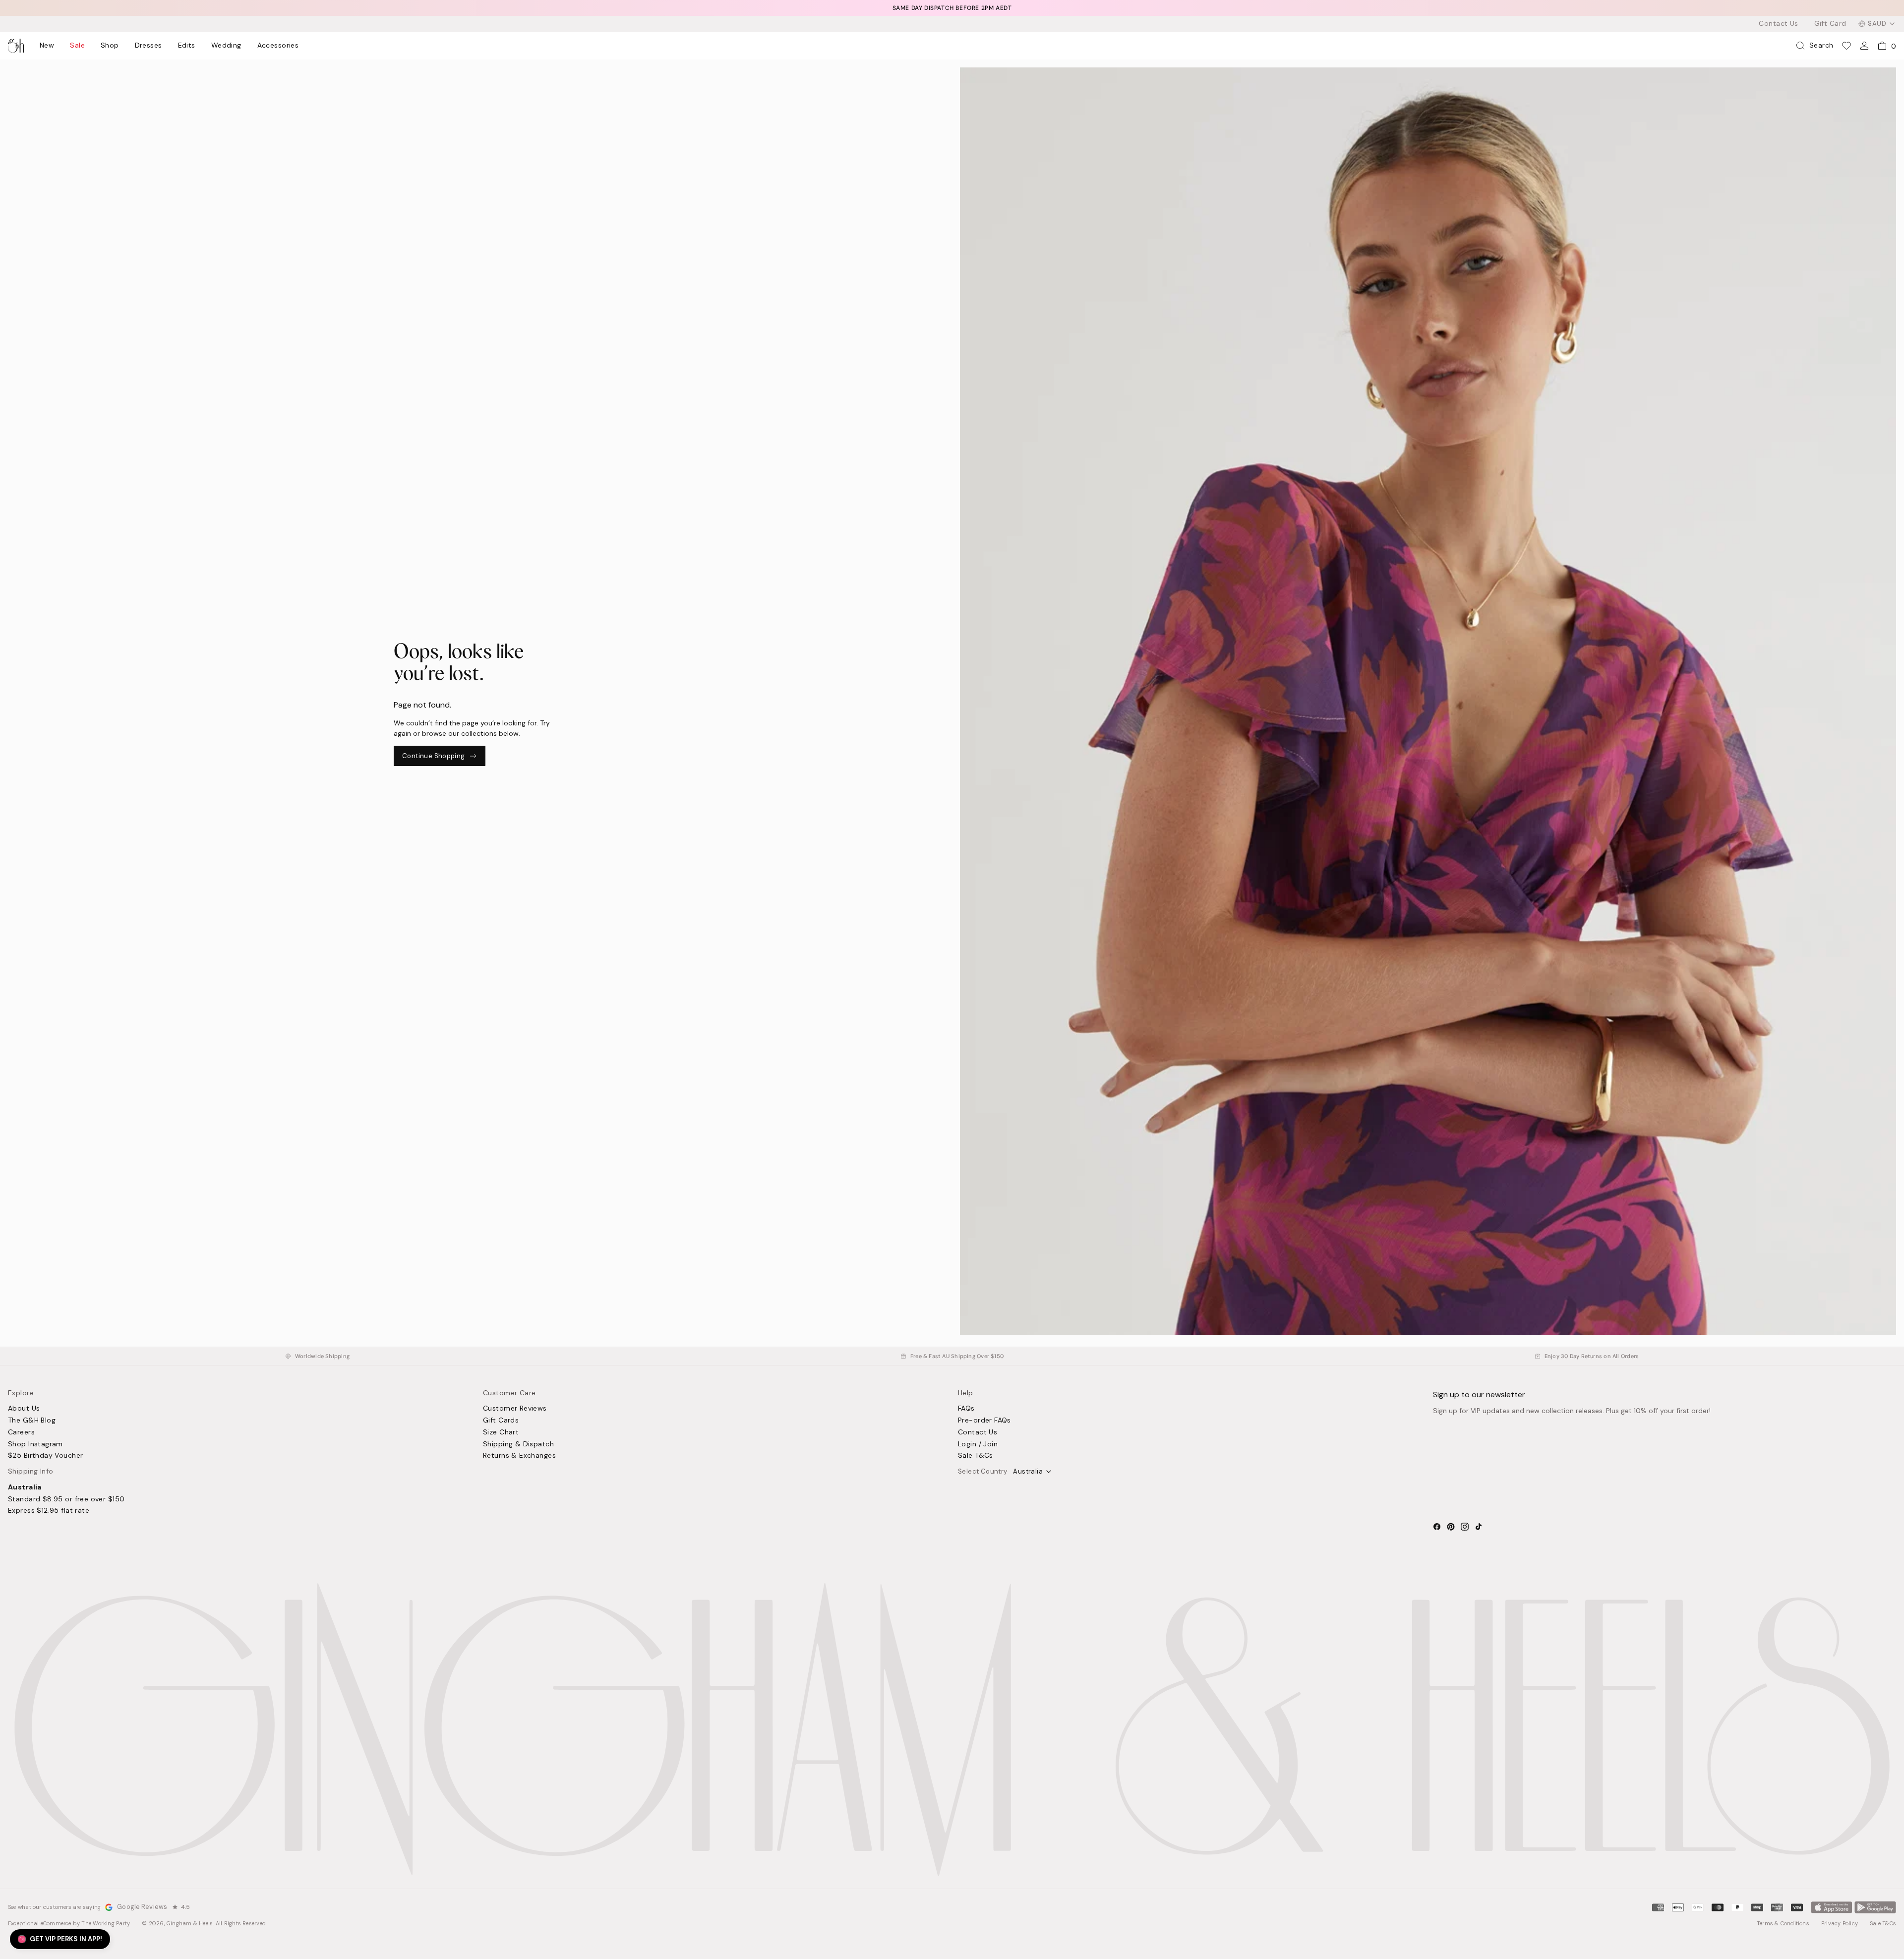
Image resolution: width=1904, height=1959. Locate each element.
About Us (24, 1409)
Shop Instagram (35, 1444)
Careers (21, 1432)
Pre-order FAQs (984, 1421)
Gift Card (1830, 24)
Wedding (226, 46)
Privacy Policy (1840, 1923)
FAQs (966, 1409)
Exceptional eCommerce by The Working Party (69, 1923)
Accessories (278, 46)
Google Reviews (142, 1907)
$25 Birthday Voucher (45, 1456)
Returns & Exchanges (519, 1456)
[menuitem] (47, 46)
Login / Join (978, 1444)
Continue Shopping (434, 756)
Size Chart (501, 1432)
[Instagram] (1465, 1527)
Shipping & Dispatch (518, 1444)
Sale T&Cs (976, 1456)
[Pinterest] (1451, 1527)
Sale (77, 46)
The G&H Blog (32, 1421)
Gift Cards (501, 1421)
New (47, 46)
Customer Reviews (515, 1409)
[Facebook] (1437, 1527)
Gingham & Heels (190, 1923)
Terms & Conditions (1783, 1923)
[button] (60, 1939)
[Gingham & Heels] (952, 1729)
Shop (110, 46)
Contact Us (1778, 24)
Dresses (149, 46)
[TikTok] (1479, 1527)
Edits (187, 46)
